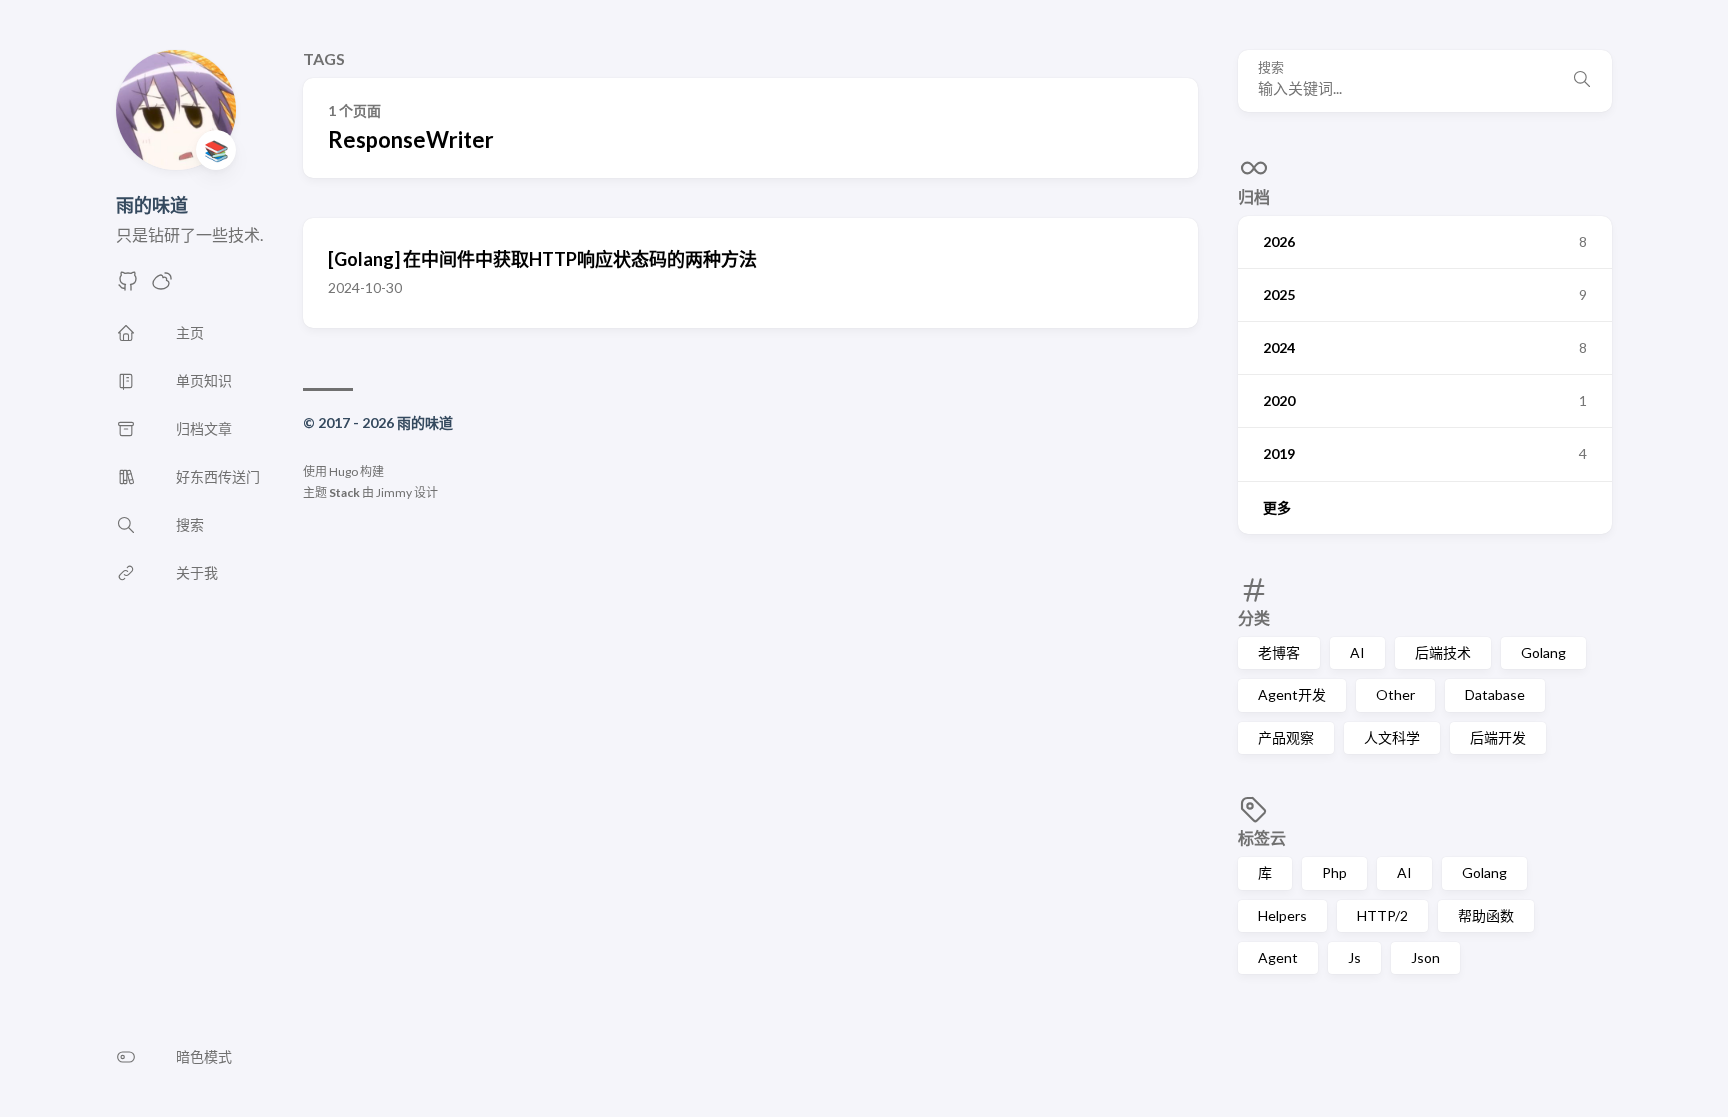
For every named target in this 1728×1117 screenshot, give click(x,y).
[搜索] (1582, 81)
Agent (1278, 957)
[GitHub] (128, 286)
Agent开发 (1292, 694)
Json (1425, 957)
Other (1395, 694)
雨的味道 (152, 205)
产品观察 (1286, 737)
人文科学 (1392, 737)
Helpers (1282, 915)
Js (1354, 957)
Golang (1543, 652)
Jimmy (394, 492)
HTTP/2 (1382, 915)
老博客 (1279, 652)
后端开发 (1498, 737)
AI (1357, 652)
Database (1495, 694)
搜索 (1271, 67)
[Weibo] (162, 286)
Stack (344, 492)
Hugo (343, 471)
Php (1334, 872)
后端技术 (1443, 652)
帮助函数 (1486, 915)
